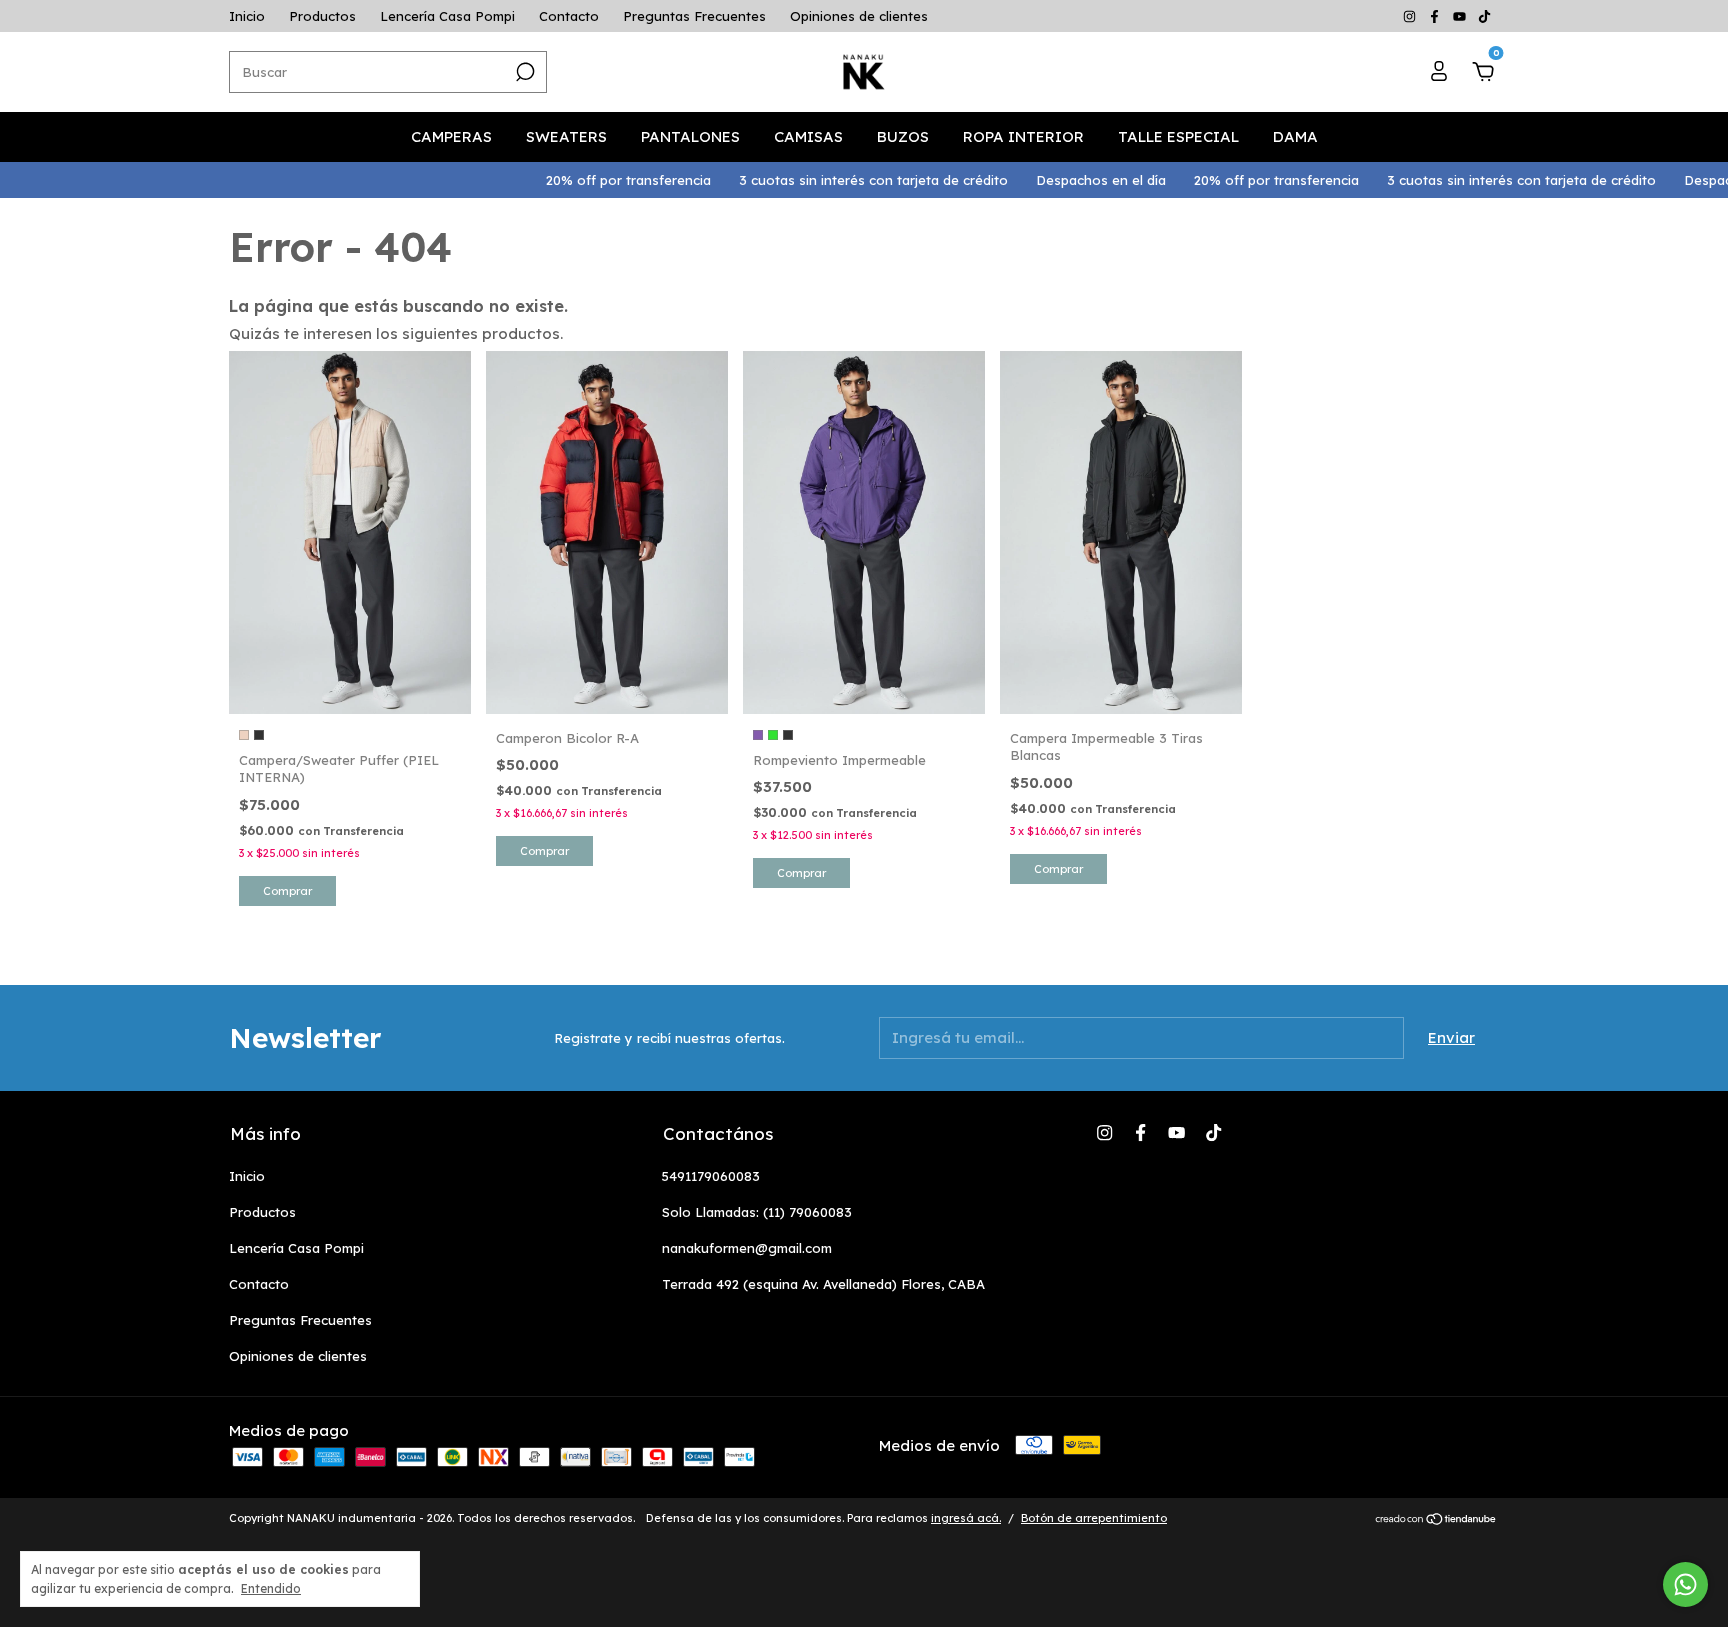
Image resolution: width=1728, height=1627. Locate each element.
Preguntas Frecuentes (694, 16)
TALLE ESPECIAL (1178, 136)
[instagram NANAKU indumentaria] (1411, 16)
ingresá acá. (966, 1518)
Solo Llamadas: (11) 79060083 (757, 1212)
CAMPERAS (451, 136)
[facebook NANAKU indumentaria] (1436, 16)
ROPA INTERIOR (1023, 136)
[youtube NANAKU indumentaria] (1461, 16)
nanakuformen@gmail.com (747, 1248)
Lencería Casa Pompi (447, 16)
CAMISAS (808, 136)
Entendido (271, 1588)
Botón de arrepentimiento (1094, 1518)
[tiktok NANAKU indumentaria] (1484, 16)
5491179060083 (711, 1176)
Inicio (247, 16)
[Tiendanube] (1436, 1520)
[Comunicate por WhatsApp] (1685, 1584)
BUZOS (903, 136)
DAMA (1295, 136)
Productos (322, 16)
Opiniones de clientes (859, 16)
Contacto (569, 16)
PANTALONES (690, 136)
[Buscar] (523, 72)
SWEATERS (566, 136)
